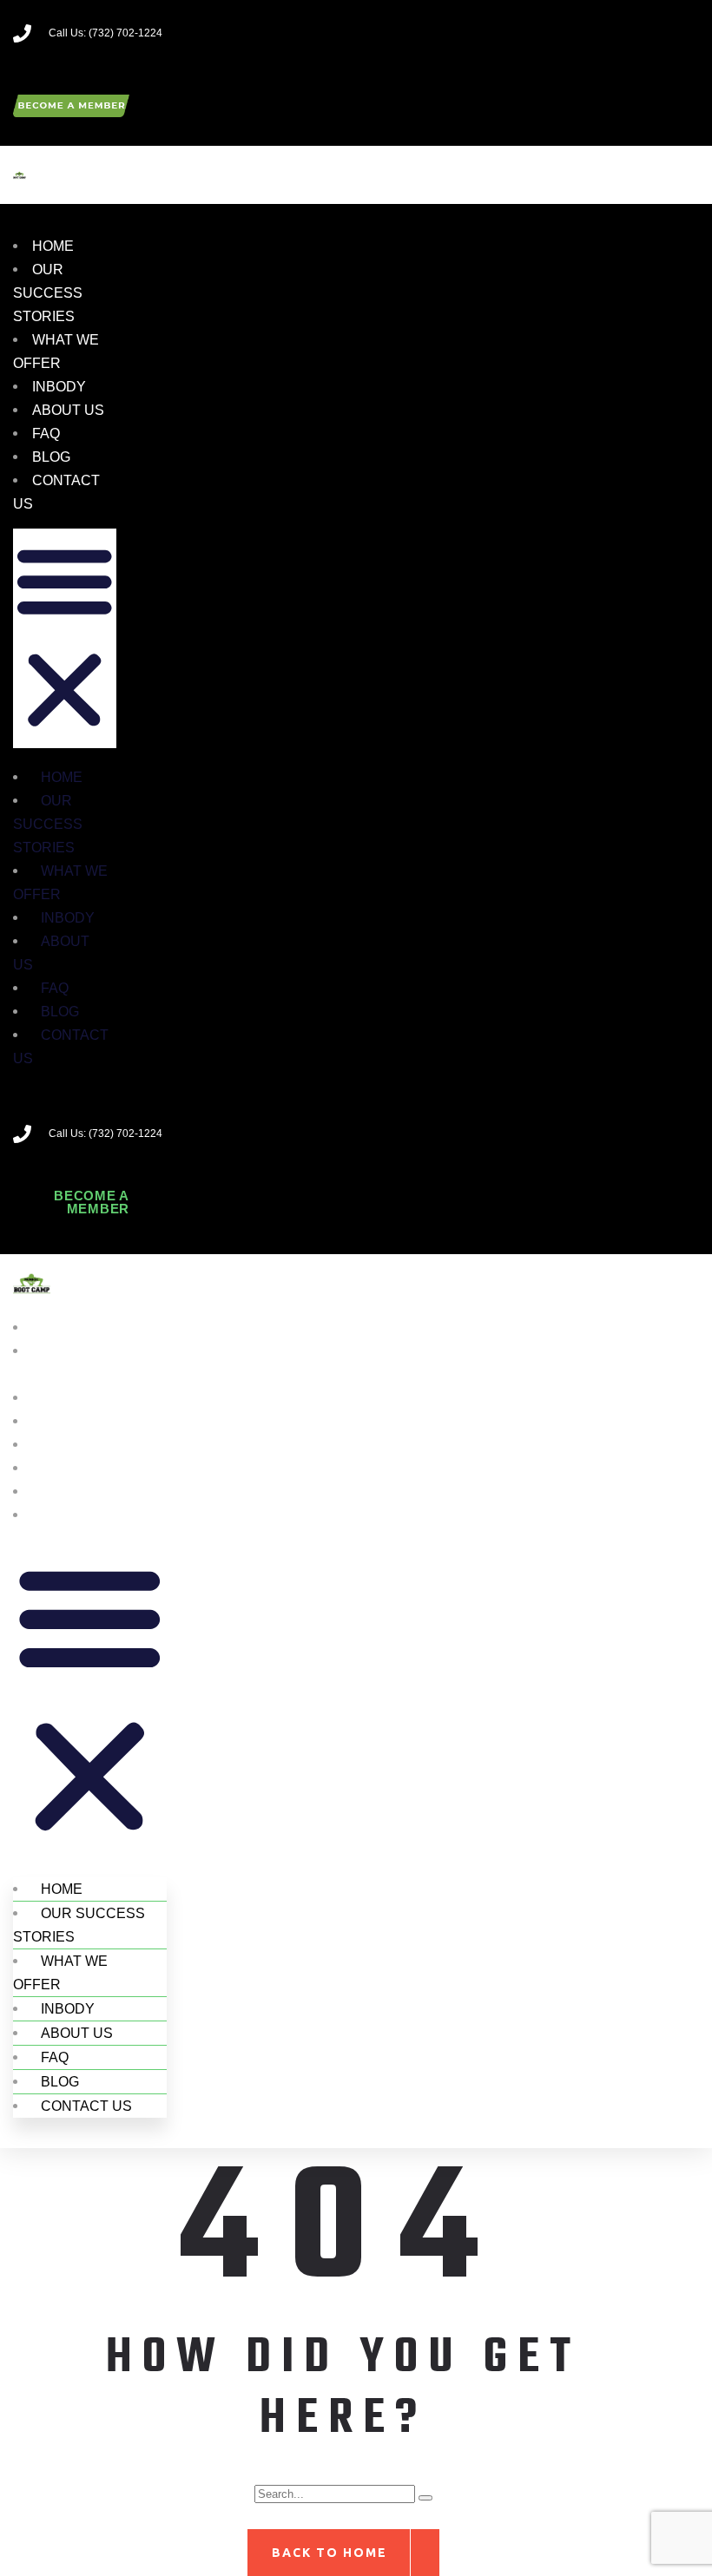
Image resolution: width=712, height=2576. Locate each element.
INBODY (59, 387)
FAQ (46, 434)
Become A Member (92, 1202)
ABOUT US (68, 410)
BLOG (51, 457)
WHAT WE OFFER (60, 883)
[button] (65, 638)
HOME (53, 246)
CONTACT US (61, 1047)
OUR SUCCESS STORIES (48, 293)
